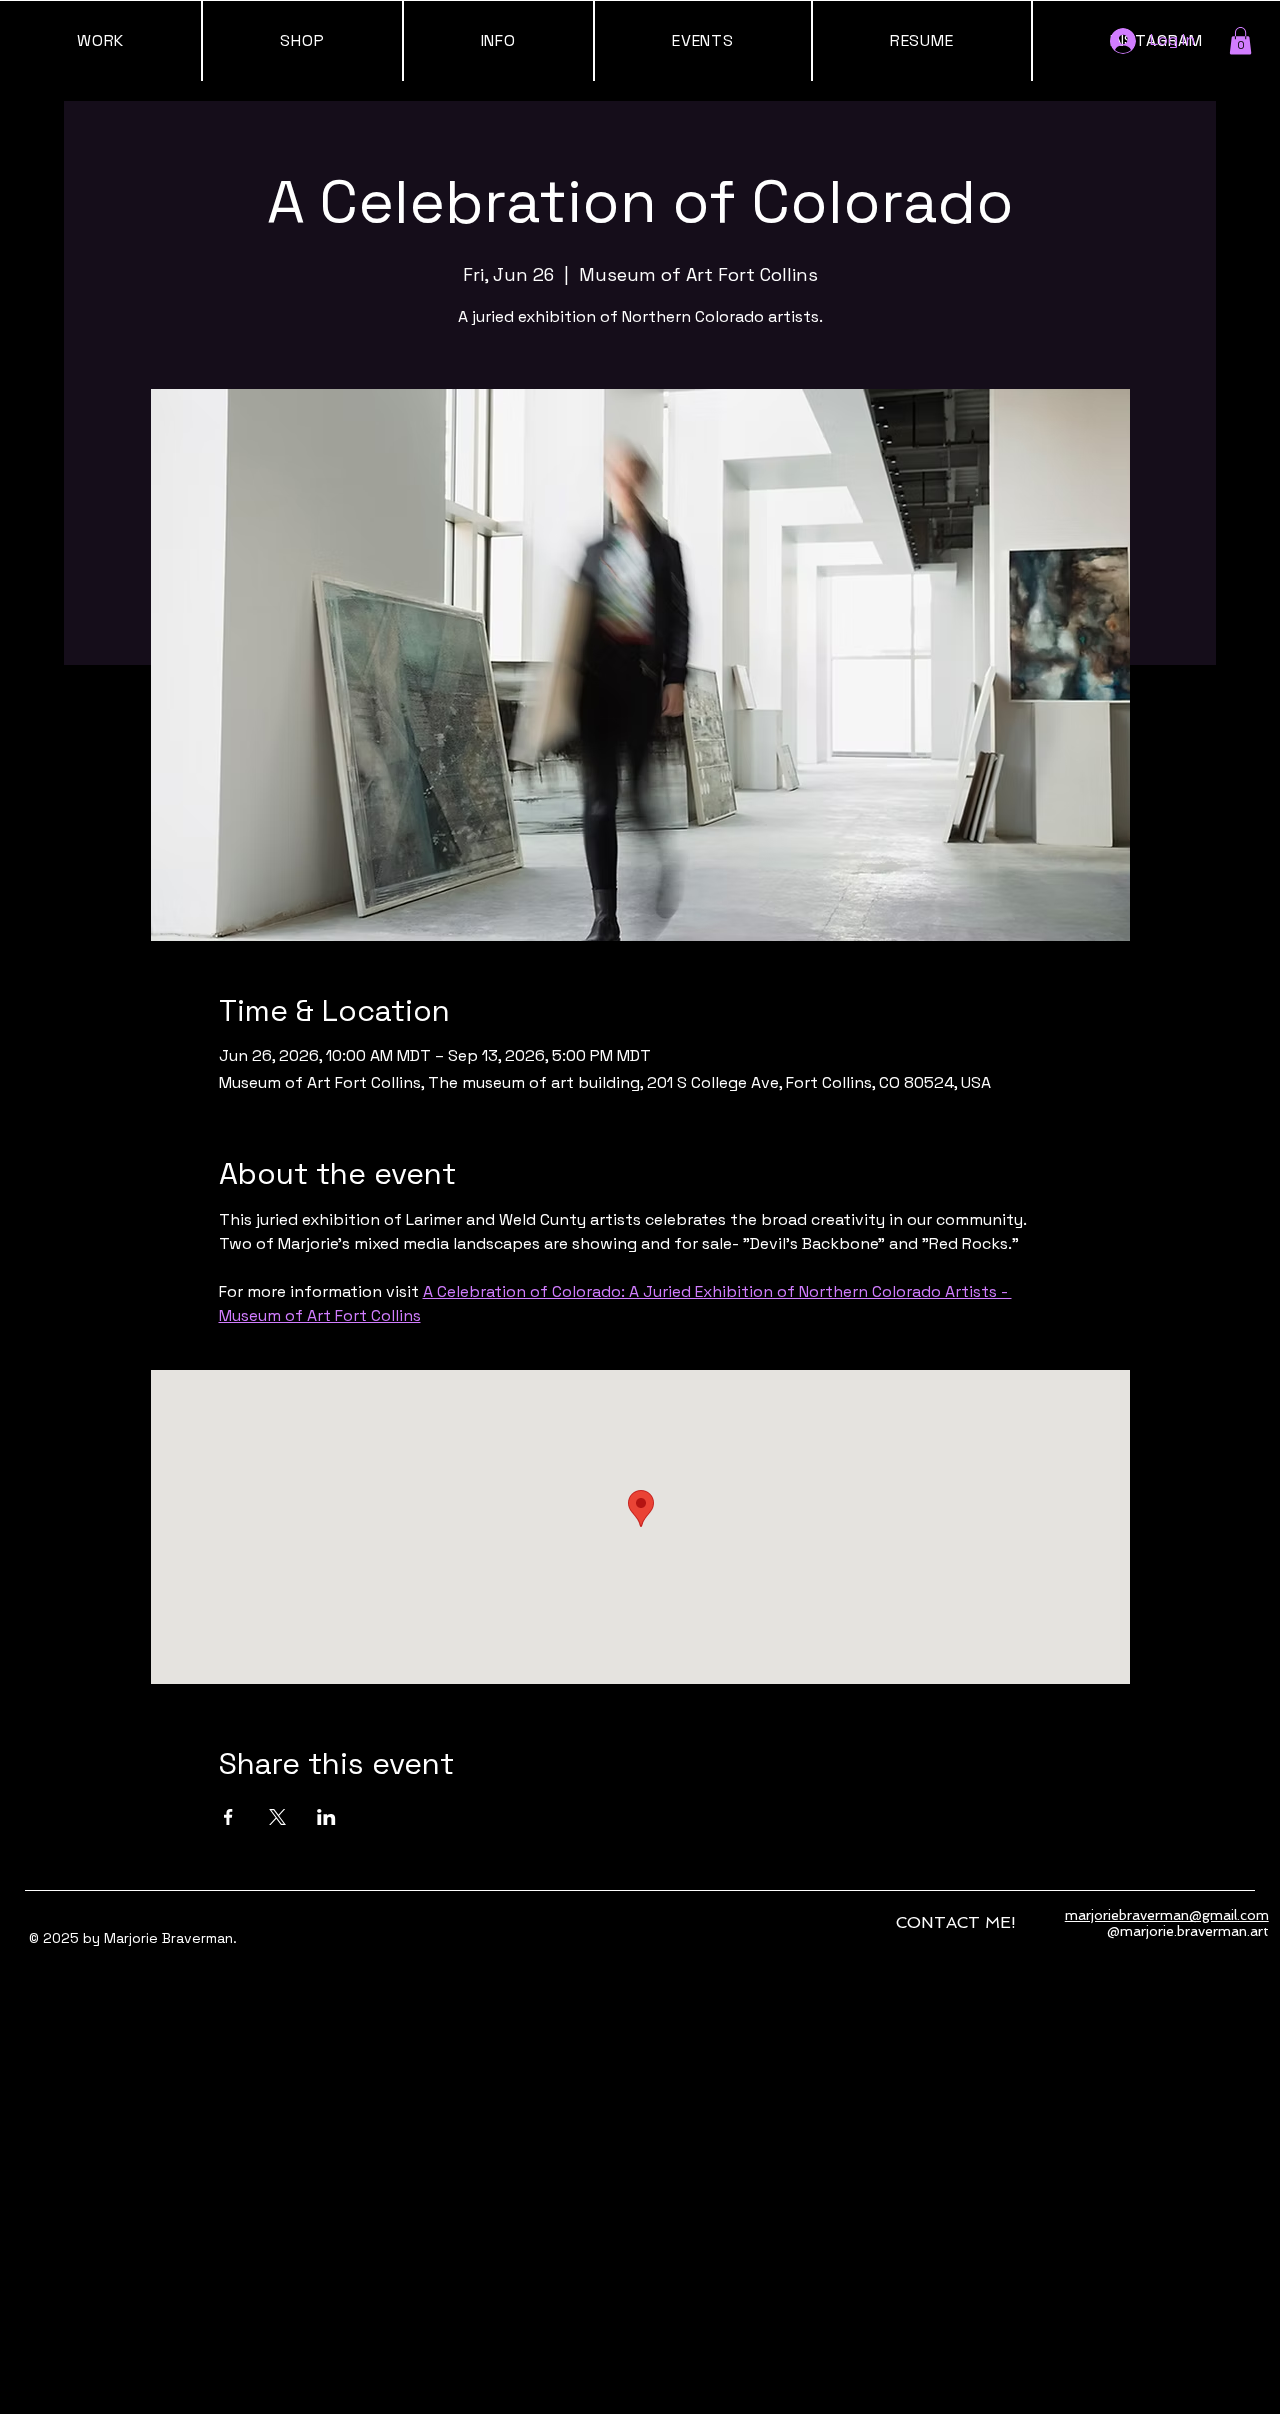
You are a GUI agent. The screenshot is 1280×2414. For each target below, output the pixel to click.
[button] (1240, 40)
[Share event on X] (277, 1817)
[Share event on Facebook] (228, 1817)
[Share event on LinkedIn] (326, 1817)
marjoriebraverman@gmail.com (1167, 1915)
